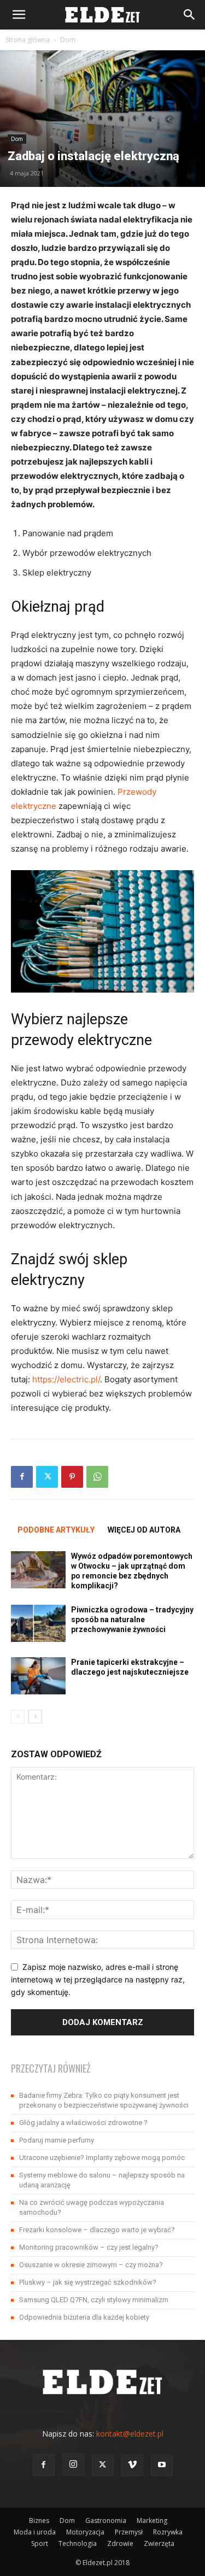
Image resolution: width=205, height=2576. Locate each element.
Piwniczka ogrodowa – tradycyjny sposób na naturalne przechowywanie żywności (132, 1619)
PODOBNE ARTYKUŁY (56, 1530)
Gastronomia (106, 2521)
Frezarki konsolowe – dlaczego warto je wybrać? (97, 2230)
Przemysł (129, 2532)
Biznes (39, 2521)
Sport (40, 2543)
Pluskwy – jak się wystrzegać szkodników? (88, 2282)
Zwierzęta (159, 2543)
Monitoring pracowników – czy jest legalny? (89, 2247)
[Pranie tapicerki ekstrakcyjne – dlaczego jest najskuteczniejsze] (38, 1676)
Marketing (152, 2521)
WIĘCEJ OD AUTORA (144, 1530)
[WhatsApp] (97, 1477)
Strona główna (28, 40)
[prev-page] (18, 1717)
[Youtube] (162, 2465)
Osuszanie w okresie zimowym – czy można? (91, 2265)
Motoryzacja (85, 2532)
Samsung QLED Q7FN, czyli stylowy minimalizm (94, 2300)
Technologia (78, 2543)
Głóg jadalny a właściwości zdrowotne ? (83, 2123)
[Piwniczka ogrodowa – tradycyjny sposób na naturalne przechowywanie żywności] (38, 1624)
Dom (68, 40)
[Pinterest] (72, 1477)
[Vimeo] (132, 2465)
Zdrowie (120, 2543)
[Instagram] (73, 2464)
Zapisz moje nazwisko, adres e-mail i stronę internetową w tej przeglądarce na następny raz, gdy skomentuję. (98, 1979)
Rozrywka (168, 2532)
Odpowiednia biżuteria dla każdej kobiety (84, 2317)
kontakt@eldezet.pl (130, 2434)
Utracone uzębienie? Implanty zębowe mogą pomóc (102, 2158)
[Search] (190, 15)
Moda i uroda (35, 2532)
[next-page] (35, 1717)
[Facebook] (22, 1477)
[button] (19, 15)
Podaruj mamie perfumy (57, 2140)
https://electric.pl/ (66, 1379)
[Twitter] (47, 1477)
